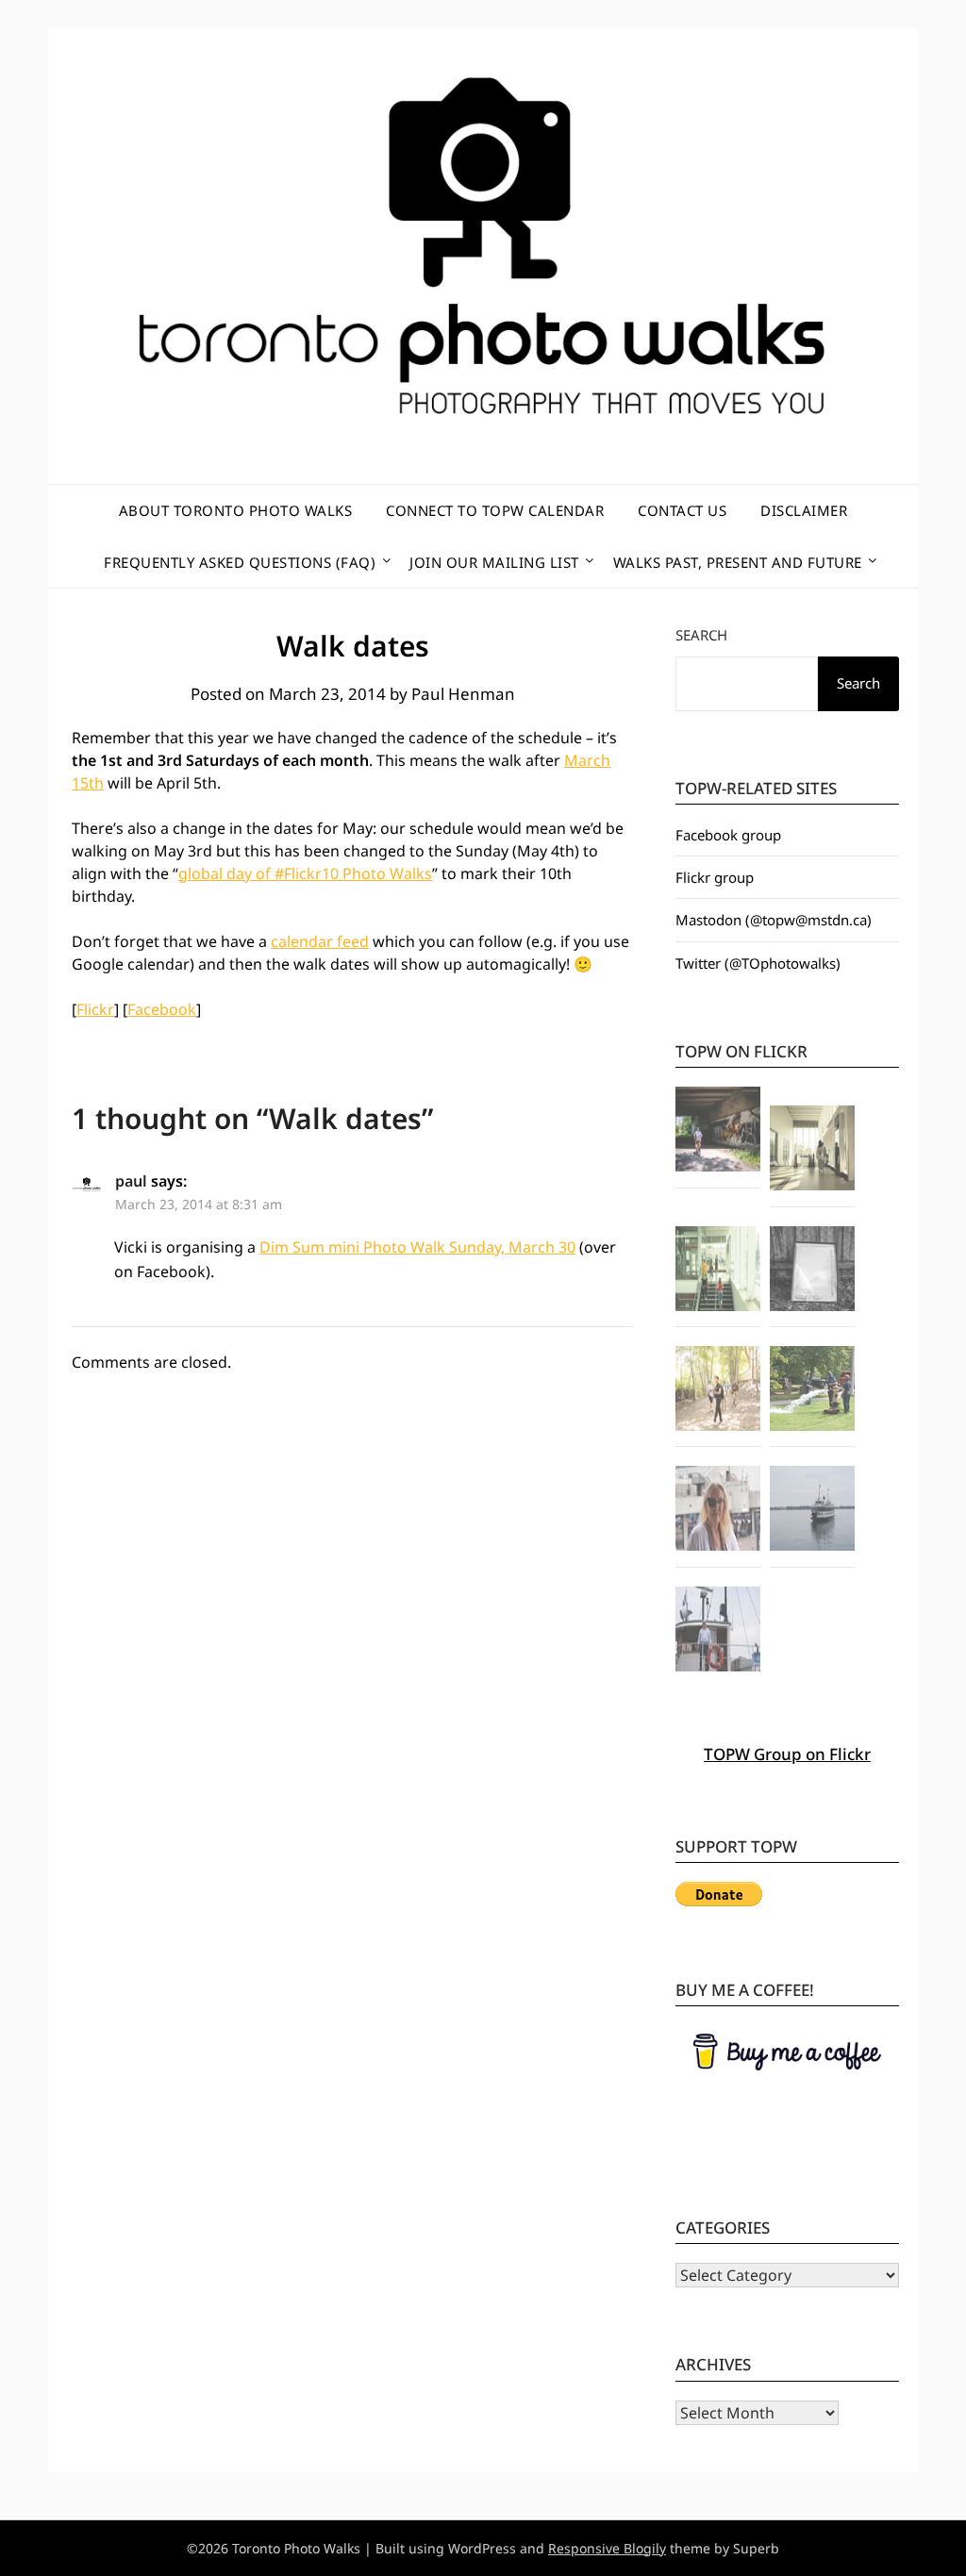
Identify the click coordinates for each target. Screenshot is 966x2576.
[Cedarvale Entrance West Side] (812, 1151)
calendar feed (320, 941)
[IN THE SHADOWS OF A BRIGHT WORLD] (718, 1132)
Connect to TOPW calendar (495, 510)
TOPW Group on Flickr (787, 1754)
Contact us (682, 510)
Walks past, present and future (738, 562)
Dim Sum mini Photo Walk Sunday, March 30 (417, 1247)
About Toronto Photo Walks (236, 510)
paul (131, 1181)
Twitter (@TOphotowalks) (758, 963)
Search (701, 635)
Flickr (95, 1009)
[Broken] (812, 1271)
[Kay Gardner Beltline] (718, 1391)
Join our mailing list (494, 562)
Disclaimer (804, 510)
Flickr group (715, 877)
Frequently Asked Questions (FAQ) (240, 562)
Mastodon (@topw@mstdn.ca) (774, 920)
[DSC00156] (718, 1632)
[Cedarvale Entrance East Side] (718, 1271)
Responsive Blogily (607, 2548)
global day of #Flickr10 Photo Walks (305, 873)
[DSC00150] (718, 1511)
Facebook (162, 1009)
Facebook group (728, 835)
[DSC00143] (812, 1511)
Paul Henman (463, 694)
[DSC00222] (812, 1391)
